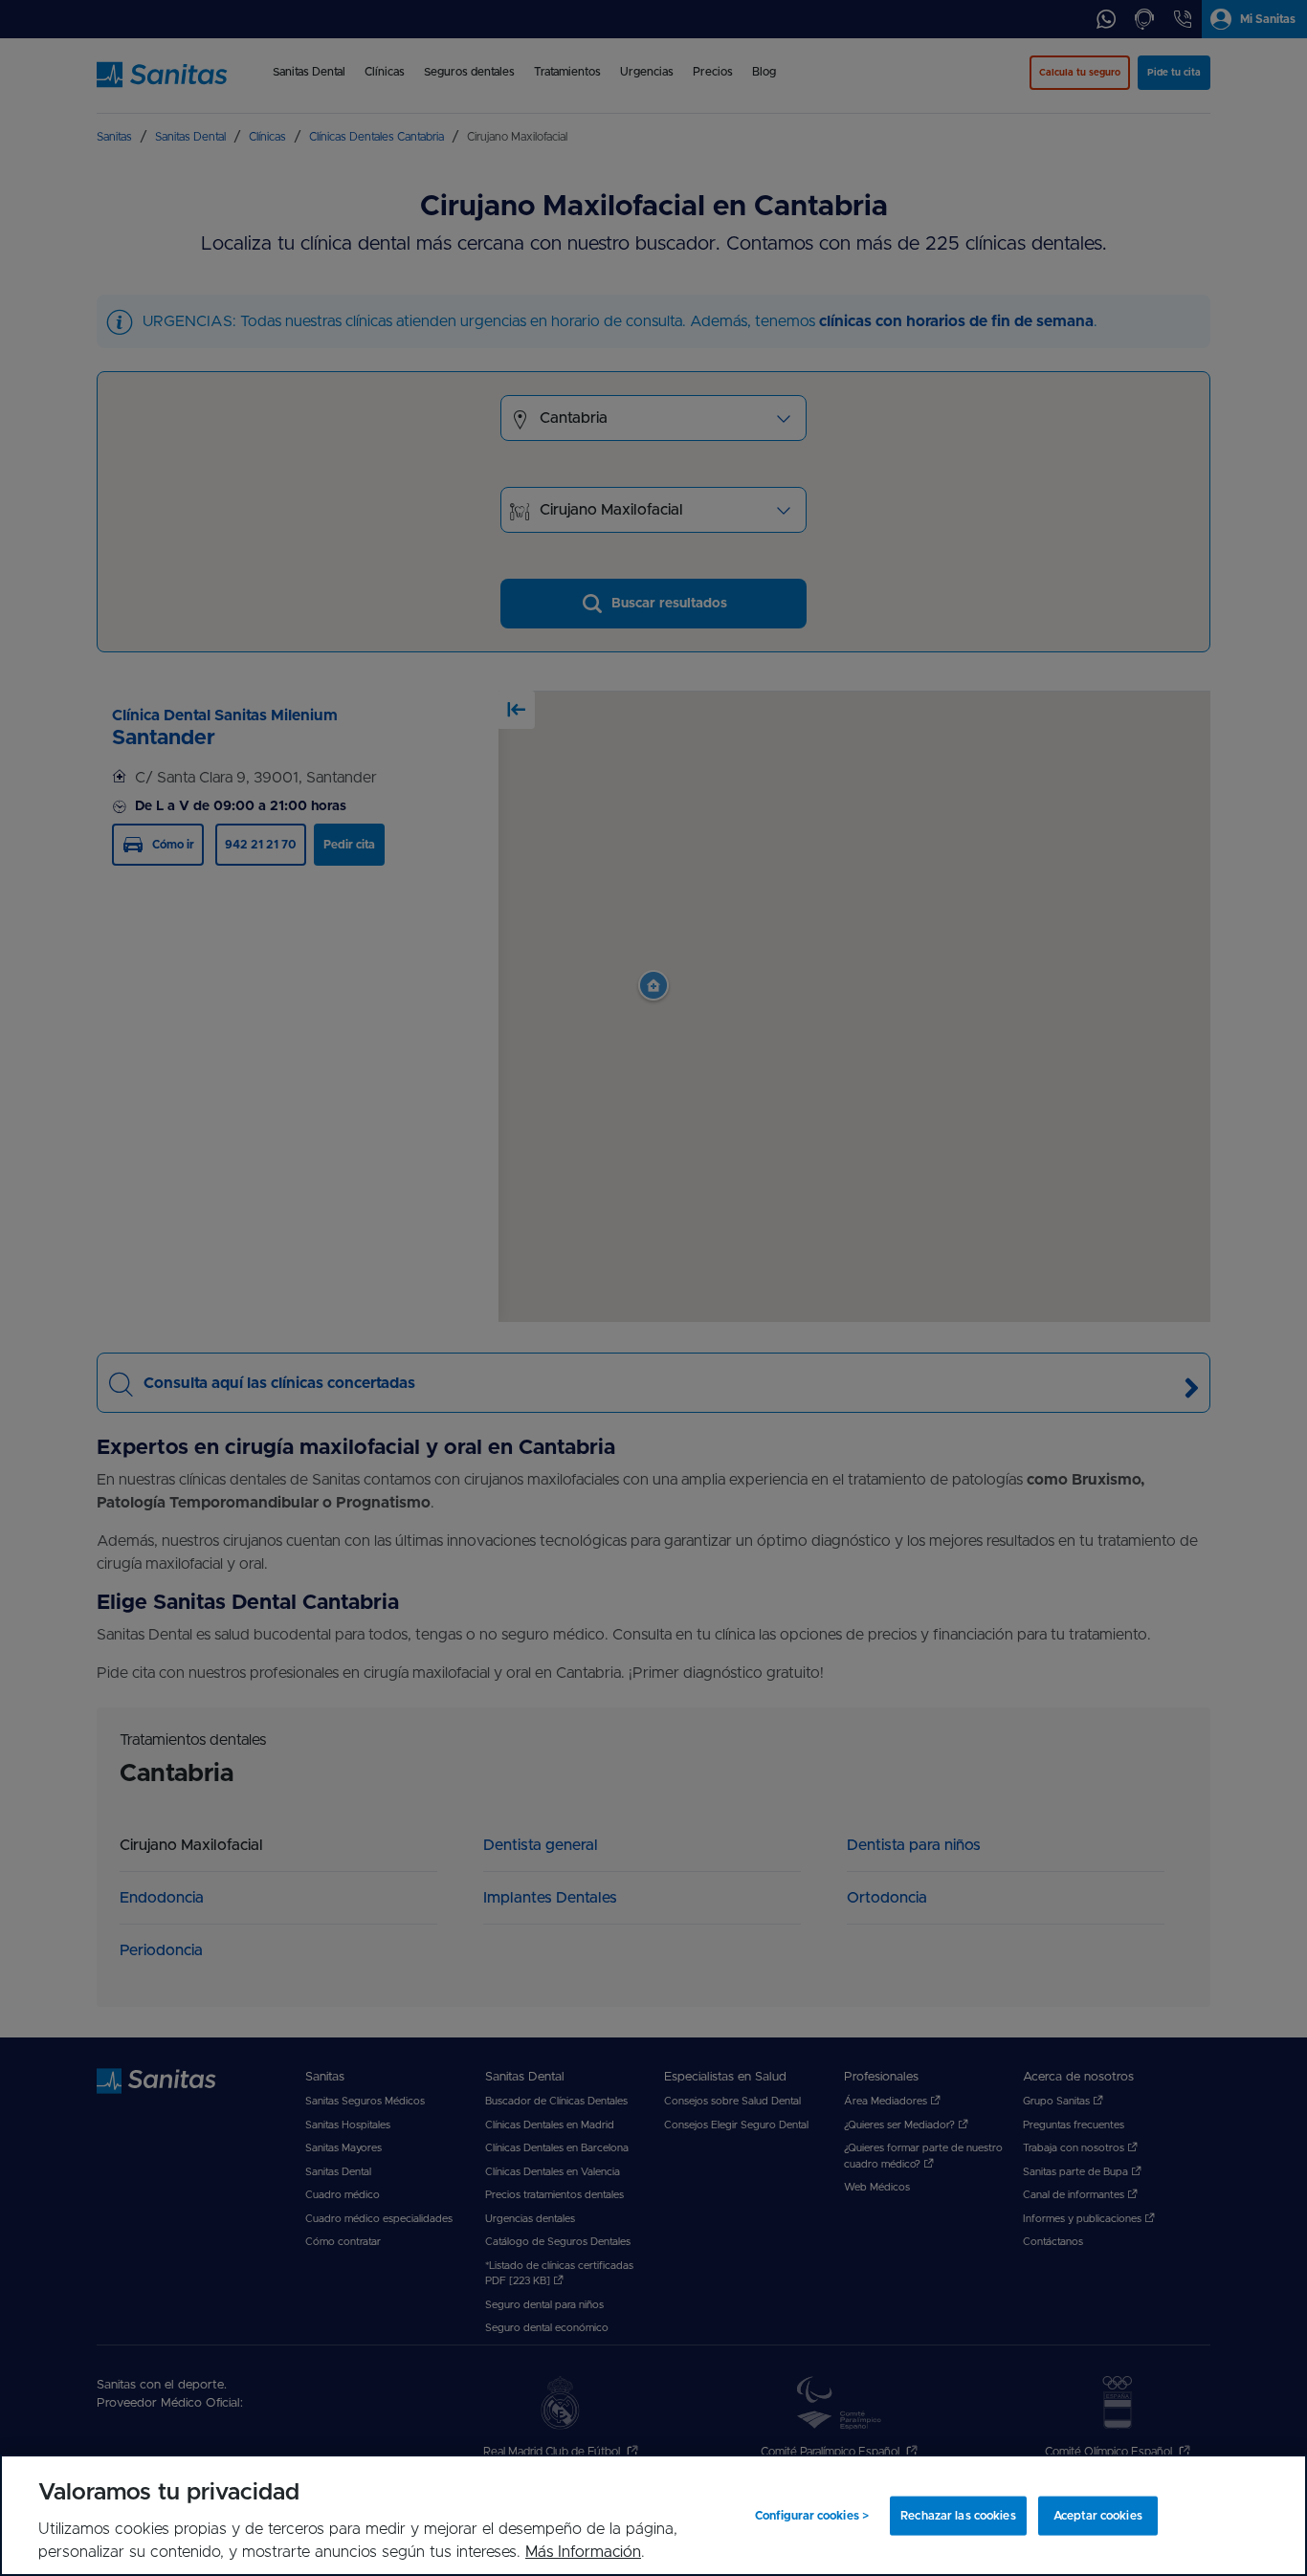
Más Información (583, 2552)
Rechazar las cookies (958, 2516)
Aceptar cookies (1098, 2516)
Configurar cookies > (812, 2516)
